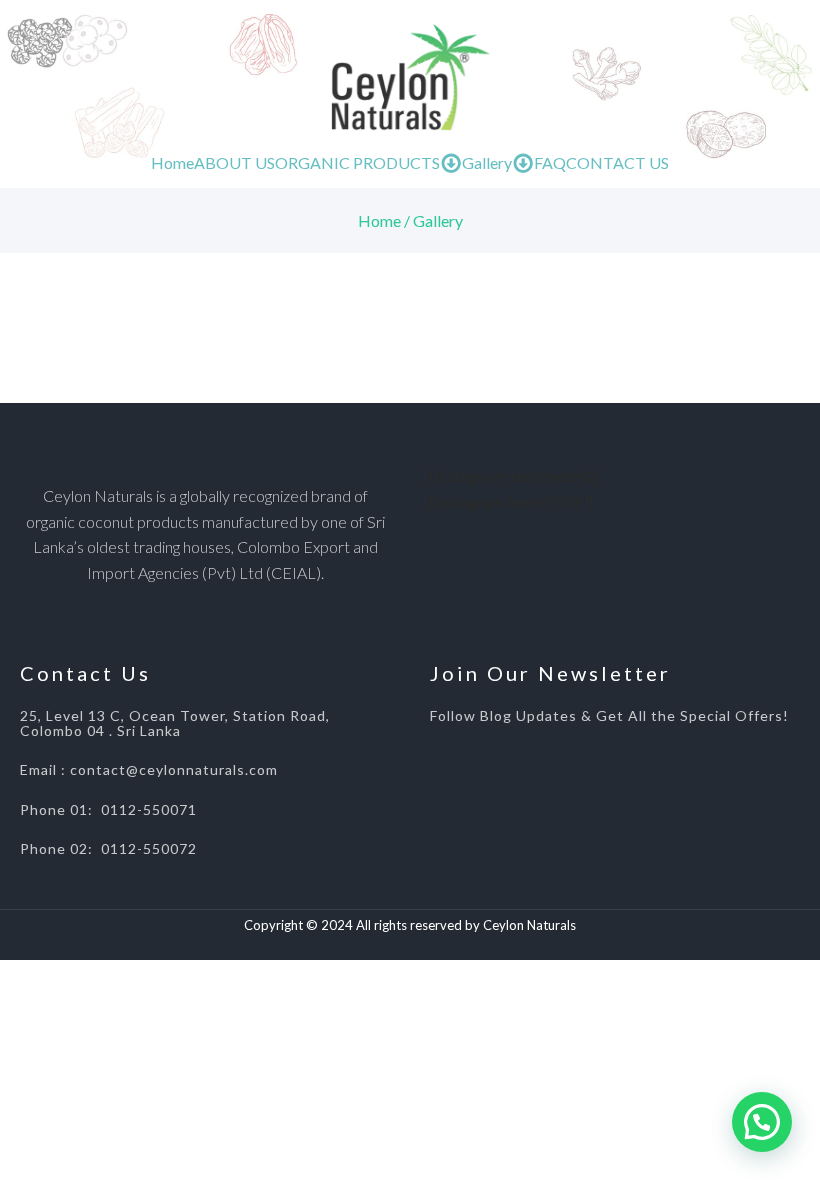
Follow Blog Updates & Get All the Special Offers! (609, 715)
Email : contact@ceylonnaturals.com (149, 769)
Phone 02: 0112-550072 (108, 848)
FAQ (550, 162)
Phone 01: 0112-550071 (108, 809)
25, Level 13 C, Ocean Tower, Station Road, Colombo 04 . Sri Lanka (175, 723)
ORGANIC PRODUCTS (357, 162)
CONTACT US (617, 162)
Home (172, 162)
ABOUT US (234, 162)
